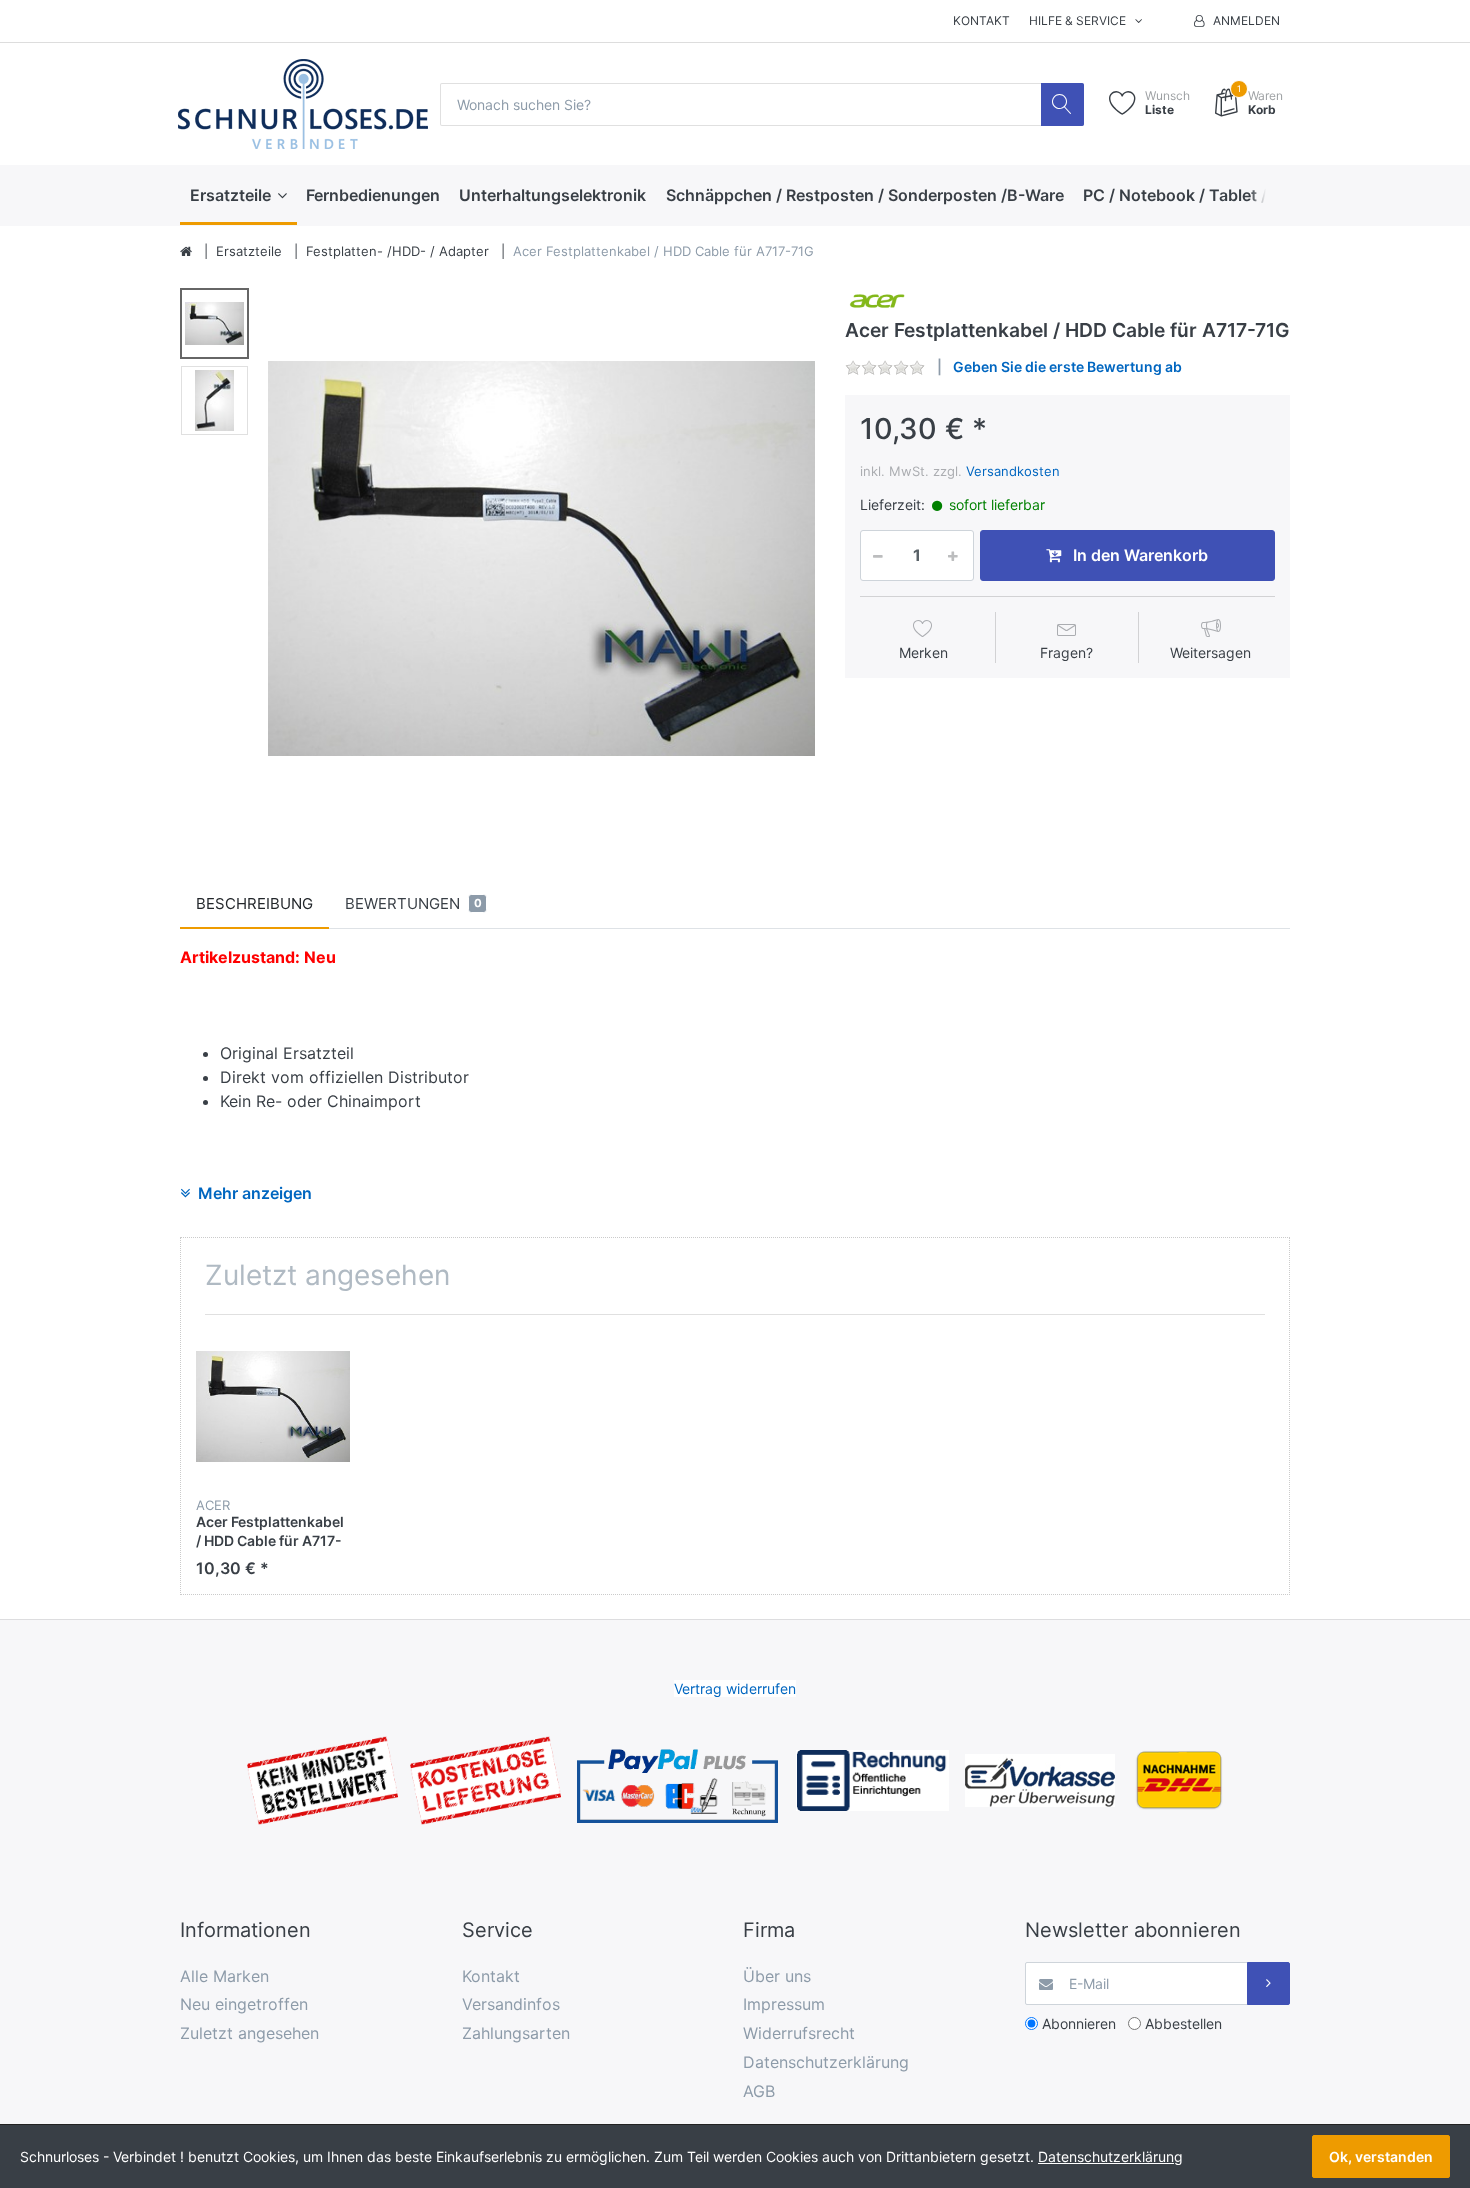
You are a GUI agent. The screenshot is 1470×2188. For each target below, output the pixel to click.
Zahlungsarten (516, 2033)
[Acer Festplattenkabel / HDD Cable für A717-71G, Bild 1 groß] (214, 323)
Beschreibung (254, 903)
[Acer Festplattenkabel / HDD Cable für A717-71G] (541, 558)
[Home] (186, 252)
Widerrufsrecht (799, 2033)
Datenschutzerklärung (826, 2062)
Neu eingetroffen (244, 2004)
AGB (759, 2091)
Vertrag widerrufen (735, 1688)
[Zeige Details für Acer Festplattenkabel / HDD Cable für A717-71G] (273, 1407)
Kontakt (981, 20)
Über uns (777, 1976)
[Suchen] (1062, 104)
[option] (541, 558)
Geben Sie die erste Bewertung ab (1067, 366)
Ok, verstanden (1381, 2156)
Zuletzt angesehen (249, 2033)
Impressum (784, 2004)
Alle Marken (224, 1976)
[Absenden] (1268, 1983)
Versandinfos (511, 2004)
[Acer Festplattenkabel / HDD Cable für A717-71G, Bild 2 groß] (214, 400)
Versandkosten (1013, 471)
